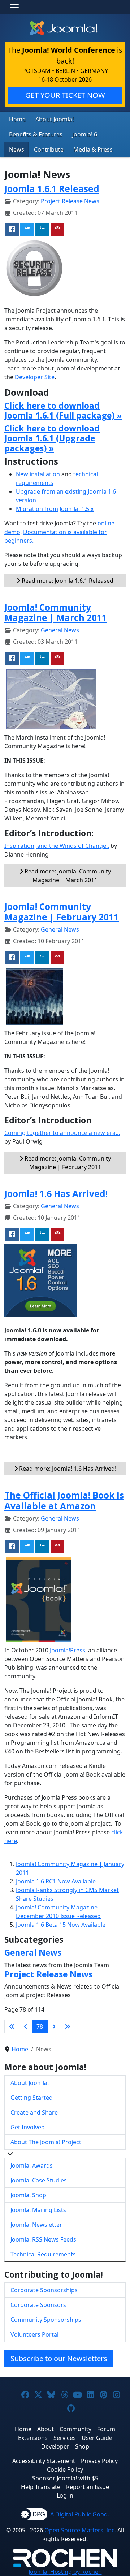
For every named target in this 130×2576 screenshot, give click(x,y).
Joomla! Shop (28, 2195)
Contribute (49, 149)
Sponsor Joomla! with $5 (65, 2478)
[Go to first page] (12, 2026)
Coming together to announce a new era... (62, 1133)
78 (40, 2026)
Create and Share (34, 2112)
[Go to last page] (68, 2026)
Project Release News (70, 201)
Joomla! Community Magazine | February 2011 (62, 912)
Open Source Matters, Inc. (80, 2530)
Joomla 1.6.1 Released (52, 189)
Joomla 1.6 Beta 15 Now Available (61, 1925)
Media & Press (93, 149)
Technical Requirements (43, 2254)
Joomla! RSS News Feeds (43, 2239)
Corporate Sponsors (38, 2305)
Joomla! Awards (32, 2165)
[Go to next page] (54, 2026)
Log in (65, 2495)
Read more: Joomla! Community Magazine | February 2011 (67, 1163)
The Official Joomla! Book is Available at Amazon (64, 1500)
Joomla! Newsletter (36, 2225)
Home (17, 119)
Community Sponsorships (46, 2320)
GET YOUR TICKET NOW (65, 95)
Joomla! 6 (85, 134)
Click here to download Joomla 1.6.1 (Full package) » (63, 411)
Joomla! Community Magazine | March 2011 (56, 612)
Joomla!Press (68, 1650)
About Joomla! (55, 119)
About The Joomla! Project (46, 2142)
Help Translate (41, 2487)
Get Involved (28, 2127)
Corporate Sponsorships (44, 2290)
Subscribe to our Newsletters (59, 2358)
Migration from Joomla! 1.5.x (55, 509)
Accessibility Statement (44, 2461)
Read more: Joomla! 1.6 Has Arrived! (67, 1469)
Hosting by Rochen (65, 2572)
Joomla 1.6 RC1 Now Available (56, 1881)
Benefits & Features (36, 134)
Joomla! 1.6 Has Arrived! (56, 1194)
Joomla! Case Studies (39, 2180)
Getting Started (32, 2098)
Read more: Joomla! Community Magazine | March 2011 (67, 876)
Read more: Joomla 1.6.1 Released (67, 581)
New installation (38, 474)
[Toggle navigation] (14, 7)
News (17, 149)
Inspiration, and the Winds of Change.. (57, 846)
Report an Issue (88, 2487)
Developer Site (35, 377)
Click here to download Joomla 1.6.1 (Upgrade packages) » (52, 438)
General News (60, 630)
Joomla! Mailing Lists (38, 2210)
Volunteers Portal (34, 2334)
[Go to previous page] (26, 2026)
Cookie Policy (65, 2469)
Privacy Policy (99, 2461)
